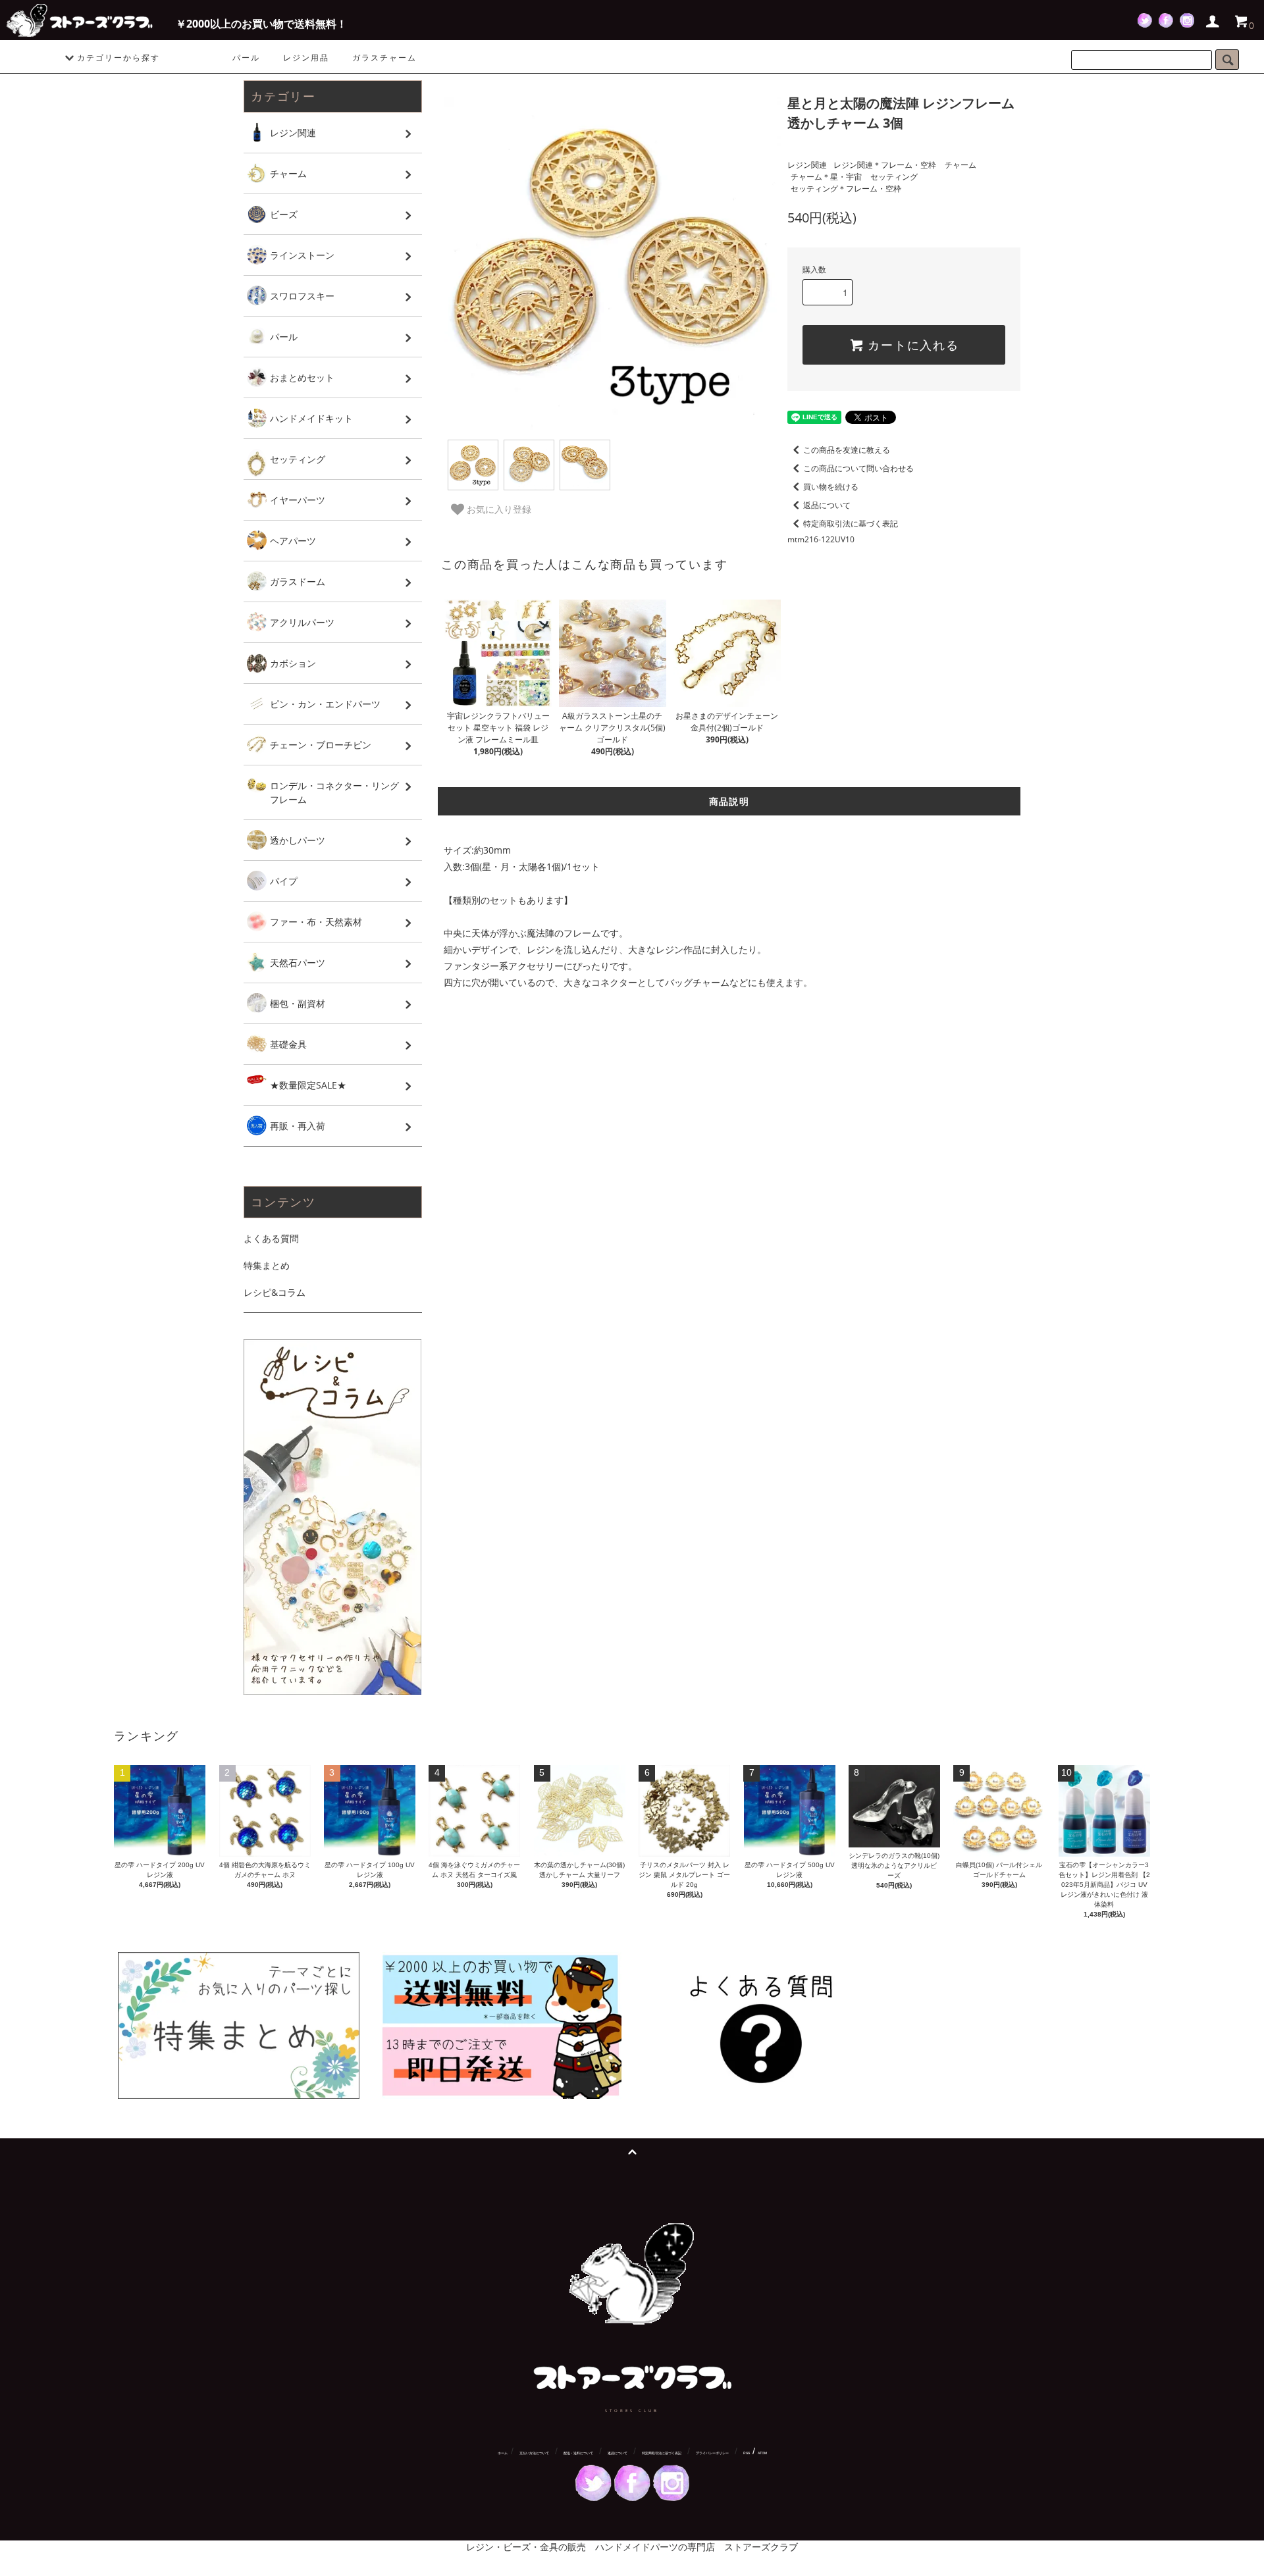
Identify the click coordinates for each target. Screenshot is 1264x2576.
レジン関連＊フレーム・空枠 (885, 165)
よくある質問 (271, 1238)
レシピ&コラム (275, 1292)
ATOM (762, 2453)
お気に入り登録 (498, 509)
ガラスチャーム (384, 58)
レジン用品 (306, 58)
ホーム (503, 2453)
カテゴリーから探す (118, 58)
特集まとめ (267, 1265)
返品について (827, 505)
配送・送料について (578, 2453)
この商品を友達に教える (847, 450)
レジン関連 (807, 165)
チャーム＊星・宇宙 (826, 177)
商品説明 (729, 801)
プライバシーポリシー (712, 2453)
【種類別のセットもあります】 (508, 900)
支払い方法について (534, 2453)
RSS (747, 2453)
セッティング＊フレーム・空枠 (846, 189)
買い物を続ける (831, 487)
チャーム (961, 165)
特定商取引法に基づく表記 (851, 524)
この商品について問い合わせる (858, 468)
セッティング (894, 177)
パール (246, 58)
